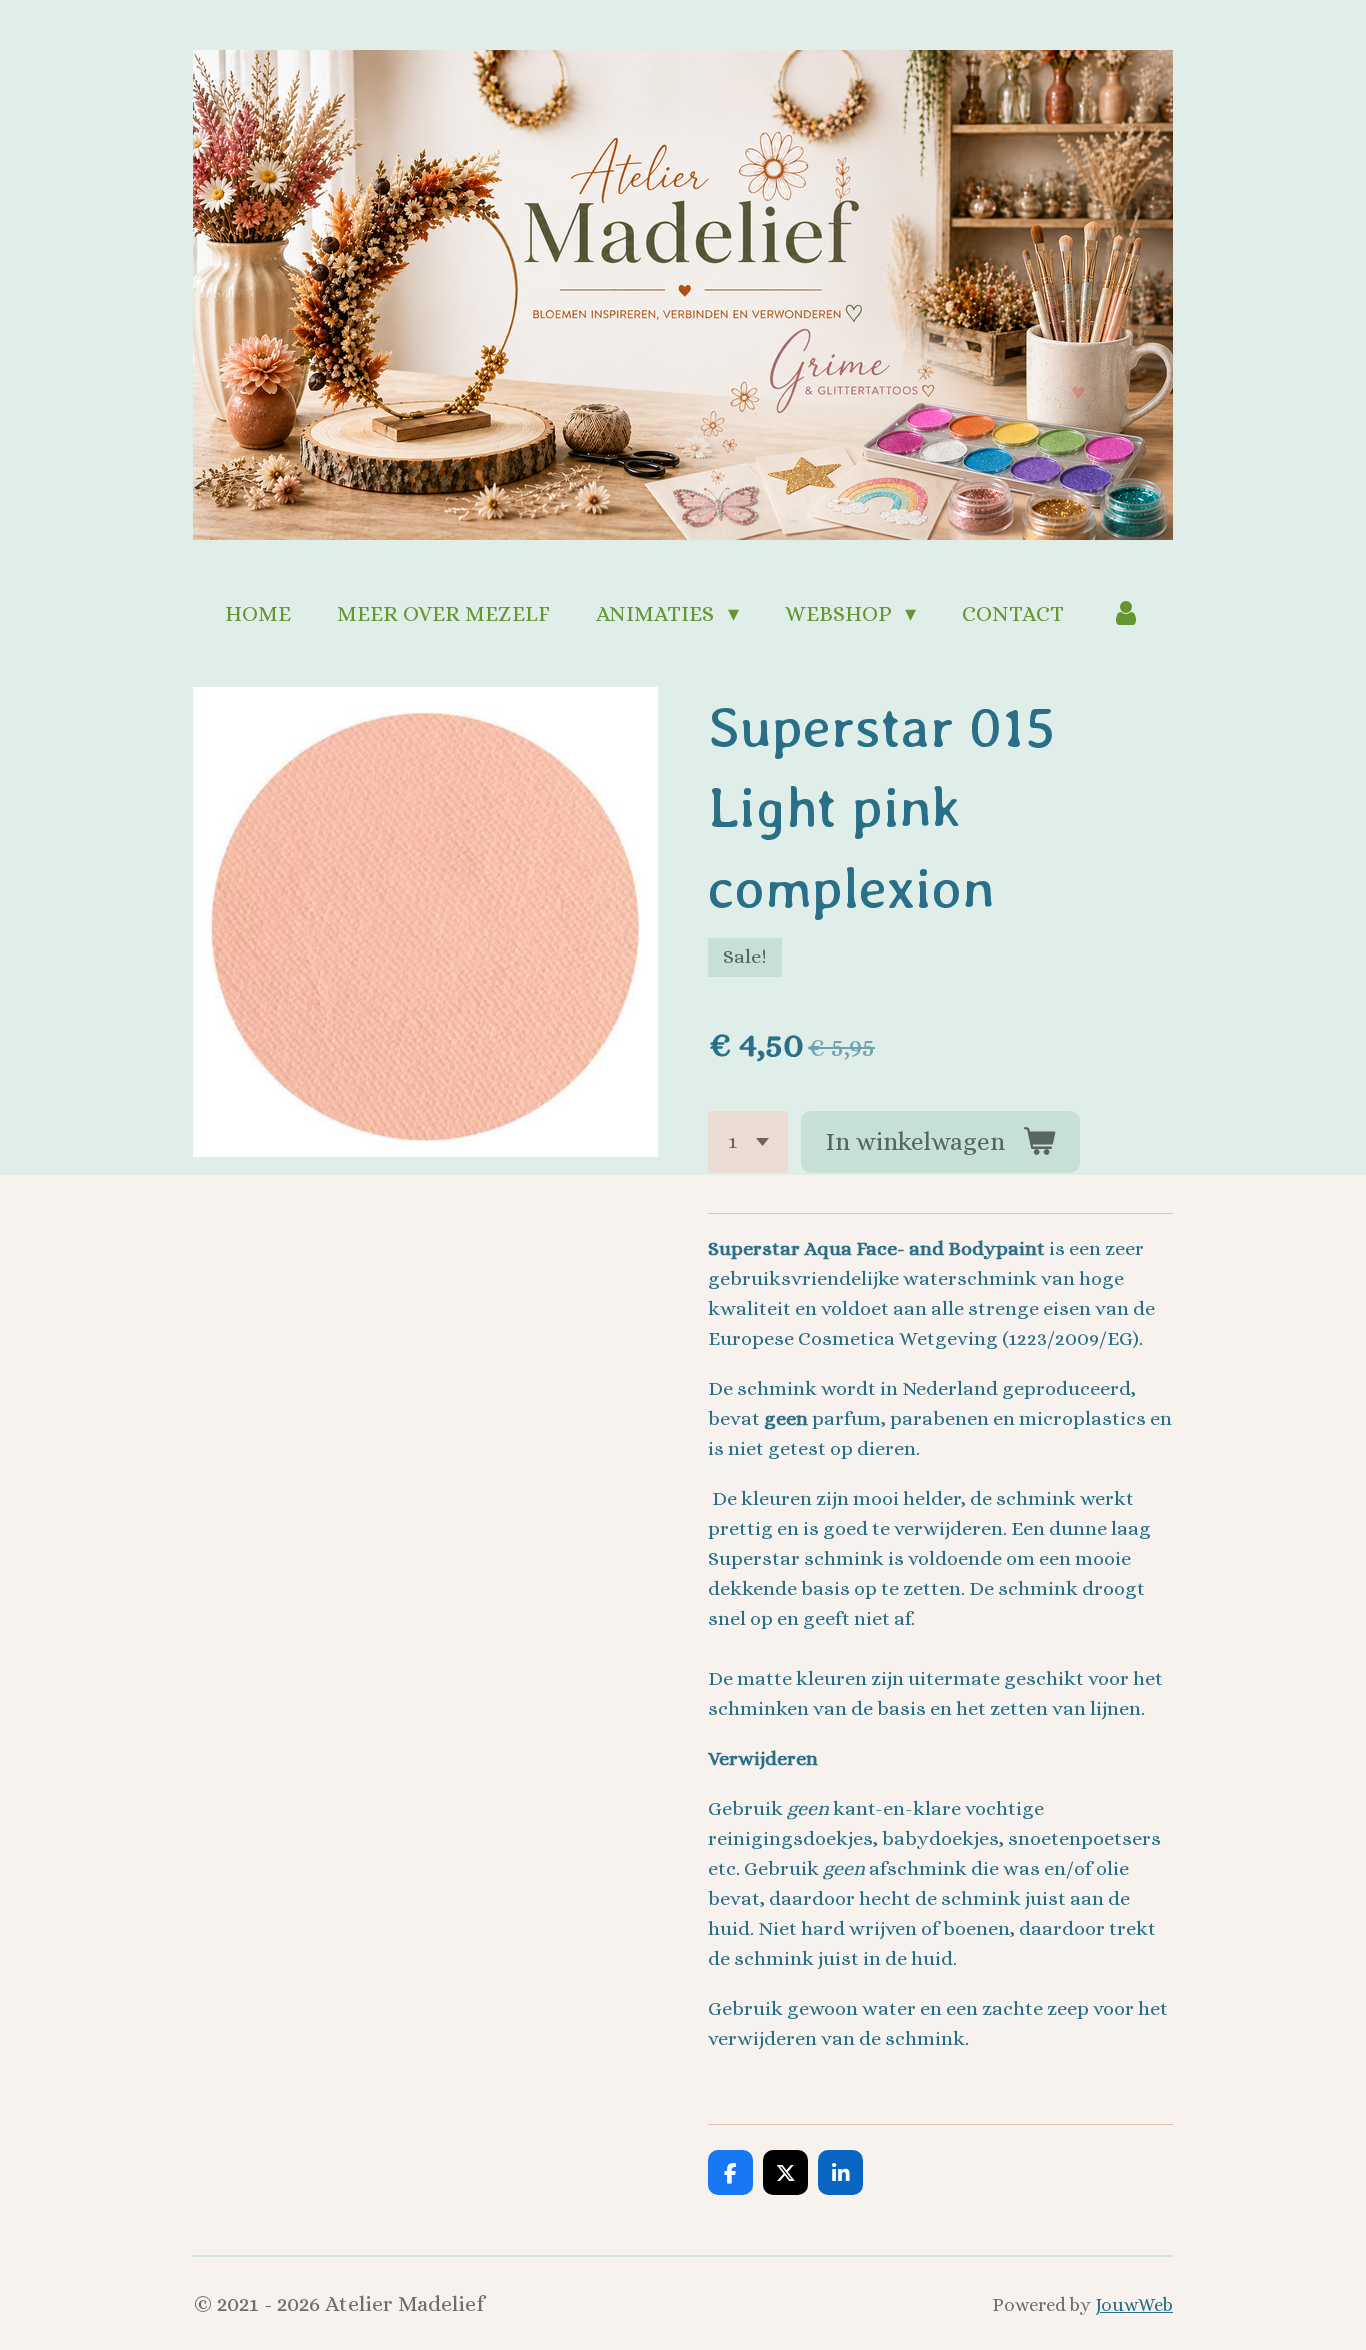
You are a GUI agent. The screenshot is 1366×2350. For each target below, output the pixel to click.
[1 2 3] (748, 1142)
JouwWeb (1134, 2304)
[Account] (1125, 613)
